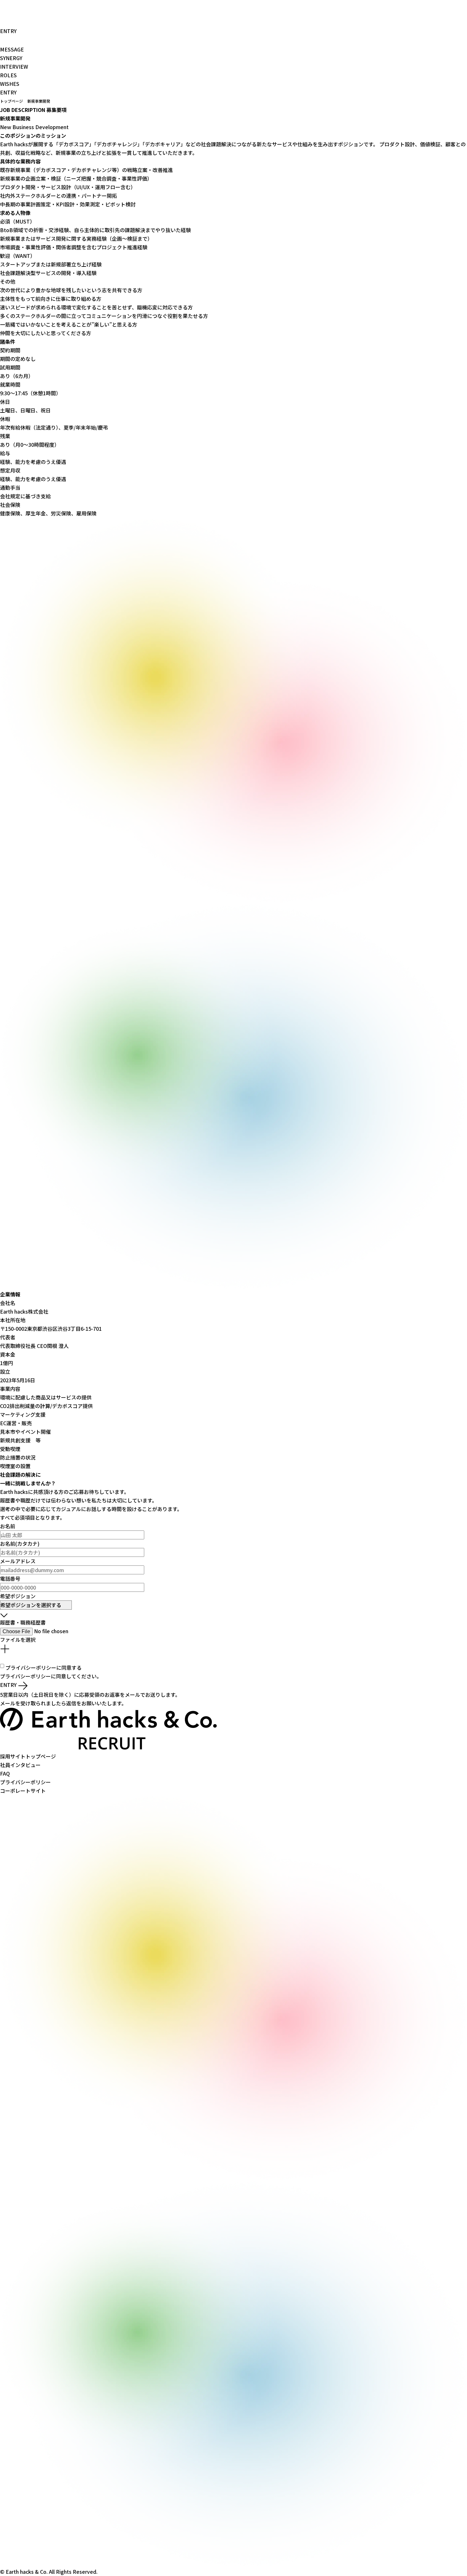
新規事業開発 (39, 101)
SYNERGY (12, 58)
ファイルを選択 (18, 1640)
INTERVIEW (15, 66)
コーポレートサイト (24, 1791)
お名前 (8, 1526)
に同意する (44, 1668)
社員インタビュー (20, 1765)
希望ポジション (18, 1596)
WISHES (10, 84)
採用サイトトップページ (29, 1756)
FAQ (6, 1773)
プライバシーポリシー (31, 1668)
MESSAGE (13, 49)
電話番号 (10, 1578)
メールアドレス (18, 1561)
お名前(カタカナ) (20, 1544)
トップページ (11, 101)
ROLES (9, 75)
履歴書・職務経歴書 (23, 1622)
